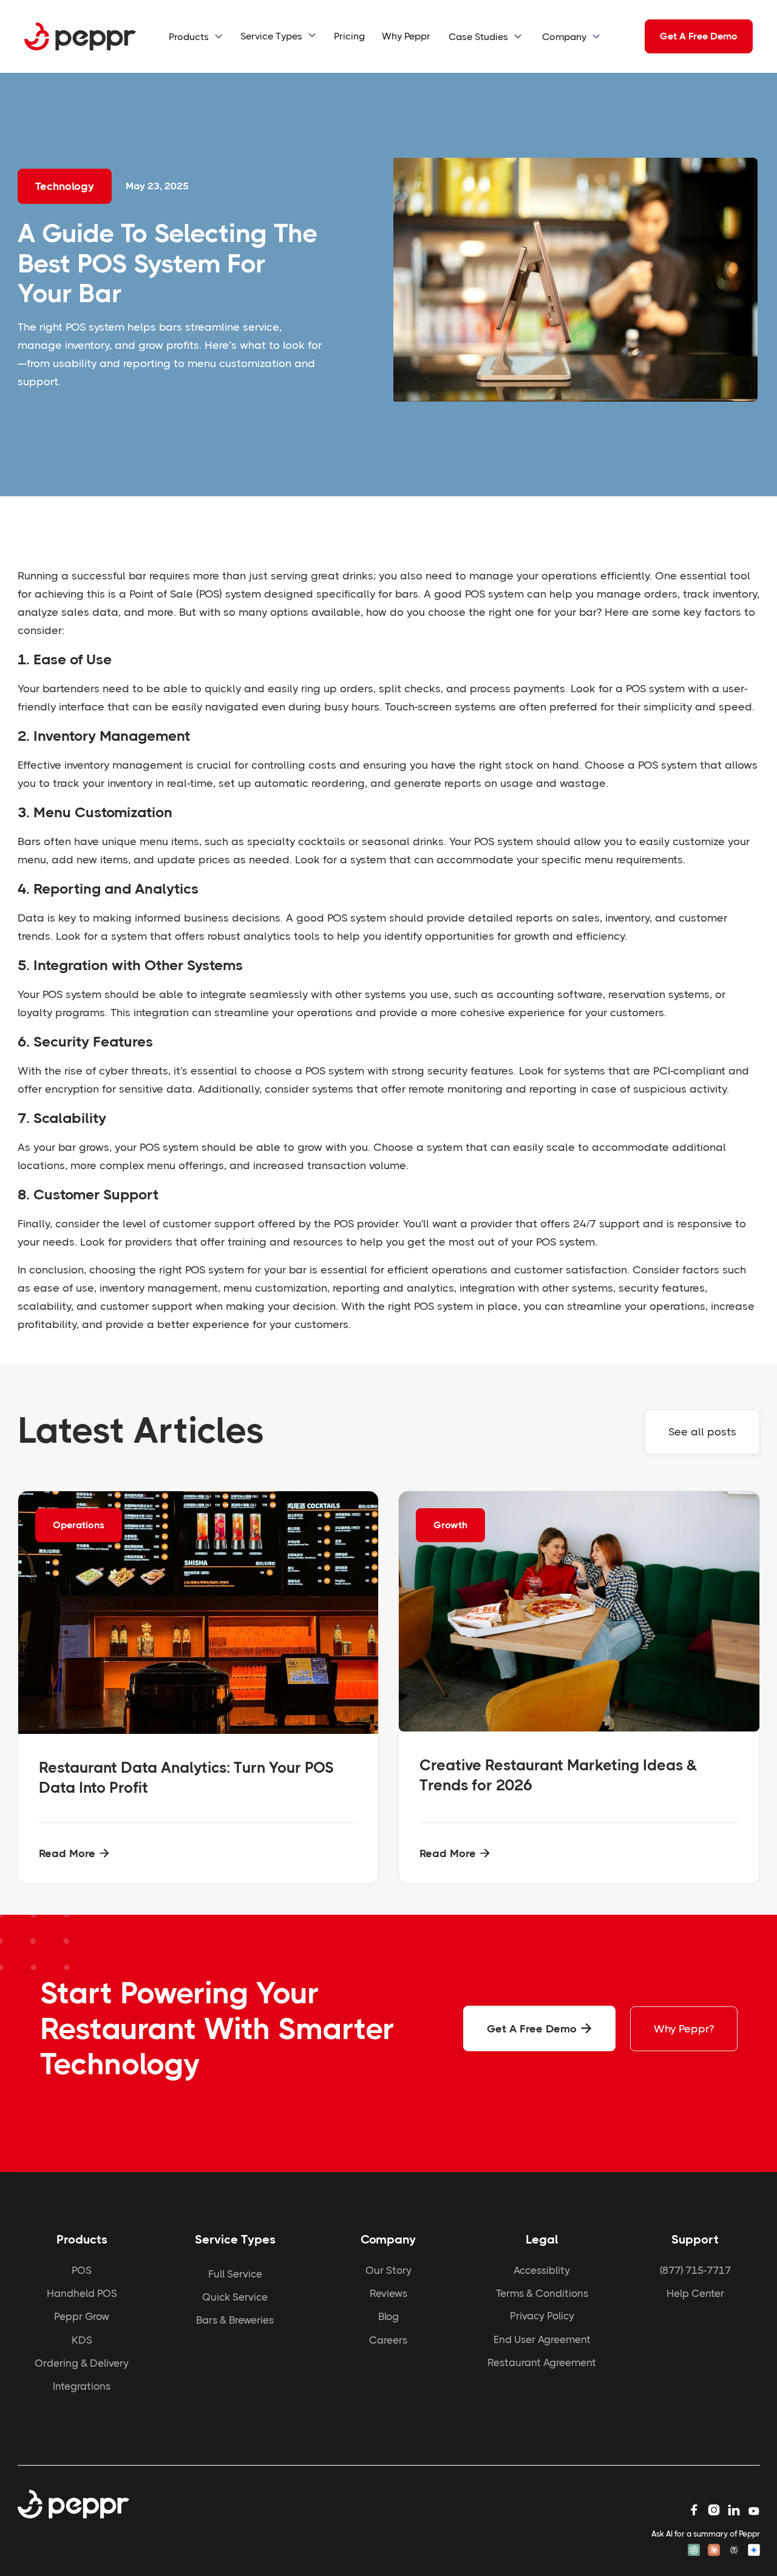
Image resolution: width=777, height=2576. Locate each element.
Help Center (695, 2293)
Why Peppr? (684, 2029)
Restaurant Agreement (542, 2362)
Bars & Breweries (235, 2320)
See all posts (702, 1432)
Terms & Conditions (542, 2293)
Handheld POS (82, 2293)
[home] (80, 37)
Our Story (388, 2270)
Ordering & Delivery (82, 2363)
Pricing (349, 36)
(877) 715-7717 (695, 2270)
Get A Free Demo (699, 36)
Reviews (388, 2293)
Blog (388, 2316)
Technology (65, 186)
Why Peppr (406, 36)
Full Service (235, 2274)
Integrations (82, 2386)
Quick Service (235, 2297)
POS (82, 2270)
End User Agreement (542, 2339)
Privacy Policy (542, 2316)
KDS (82, 2340)
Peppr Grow (82, 2316)
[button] (196, 37)
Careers (388, 2340)
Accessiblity (542, 2270)
